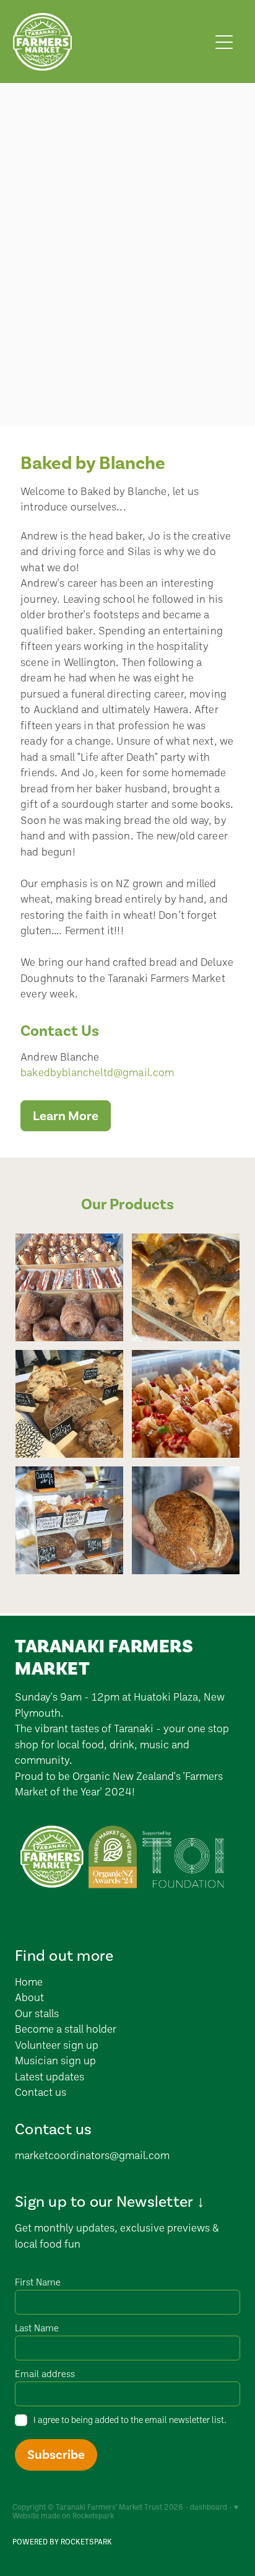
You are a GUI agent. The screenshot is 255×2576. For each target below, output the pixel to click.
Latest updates (50, 2076)
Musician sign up (55, 2060)
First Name (38, 2282)
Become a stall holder (66, 2029)
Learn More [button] (66, 1116)
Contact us (41, 2092)
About (31, 1997)
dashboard (209, 2507)
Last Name (37, 2328)
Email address (45, 2374)
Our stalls (37, 2013)
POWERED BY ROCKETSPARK (62, 2542)
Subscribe (56, 2455)
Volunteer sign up (57, 2045)
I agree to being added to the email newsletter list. (130, 2420)
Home (29, 1982)
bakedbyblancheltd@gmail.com (97, 1072)
